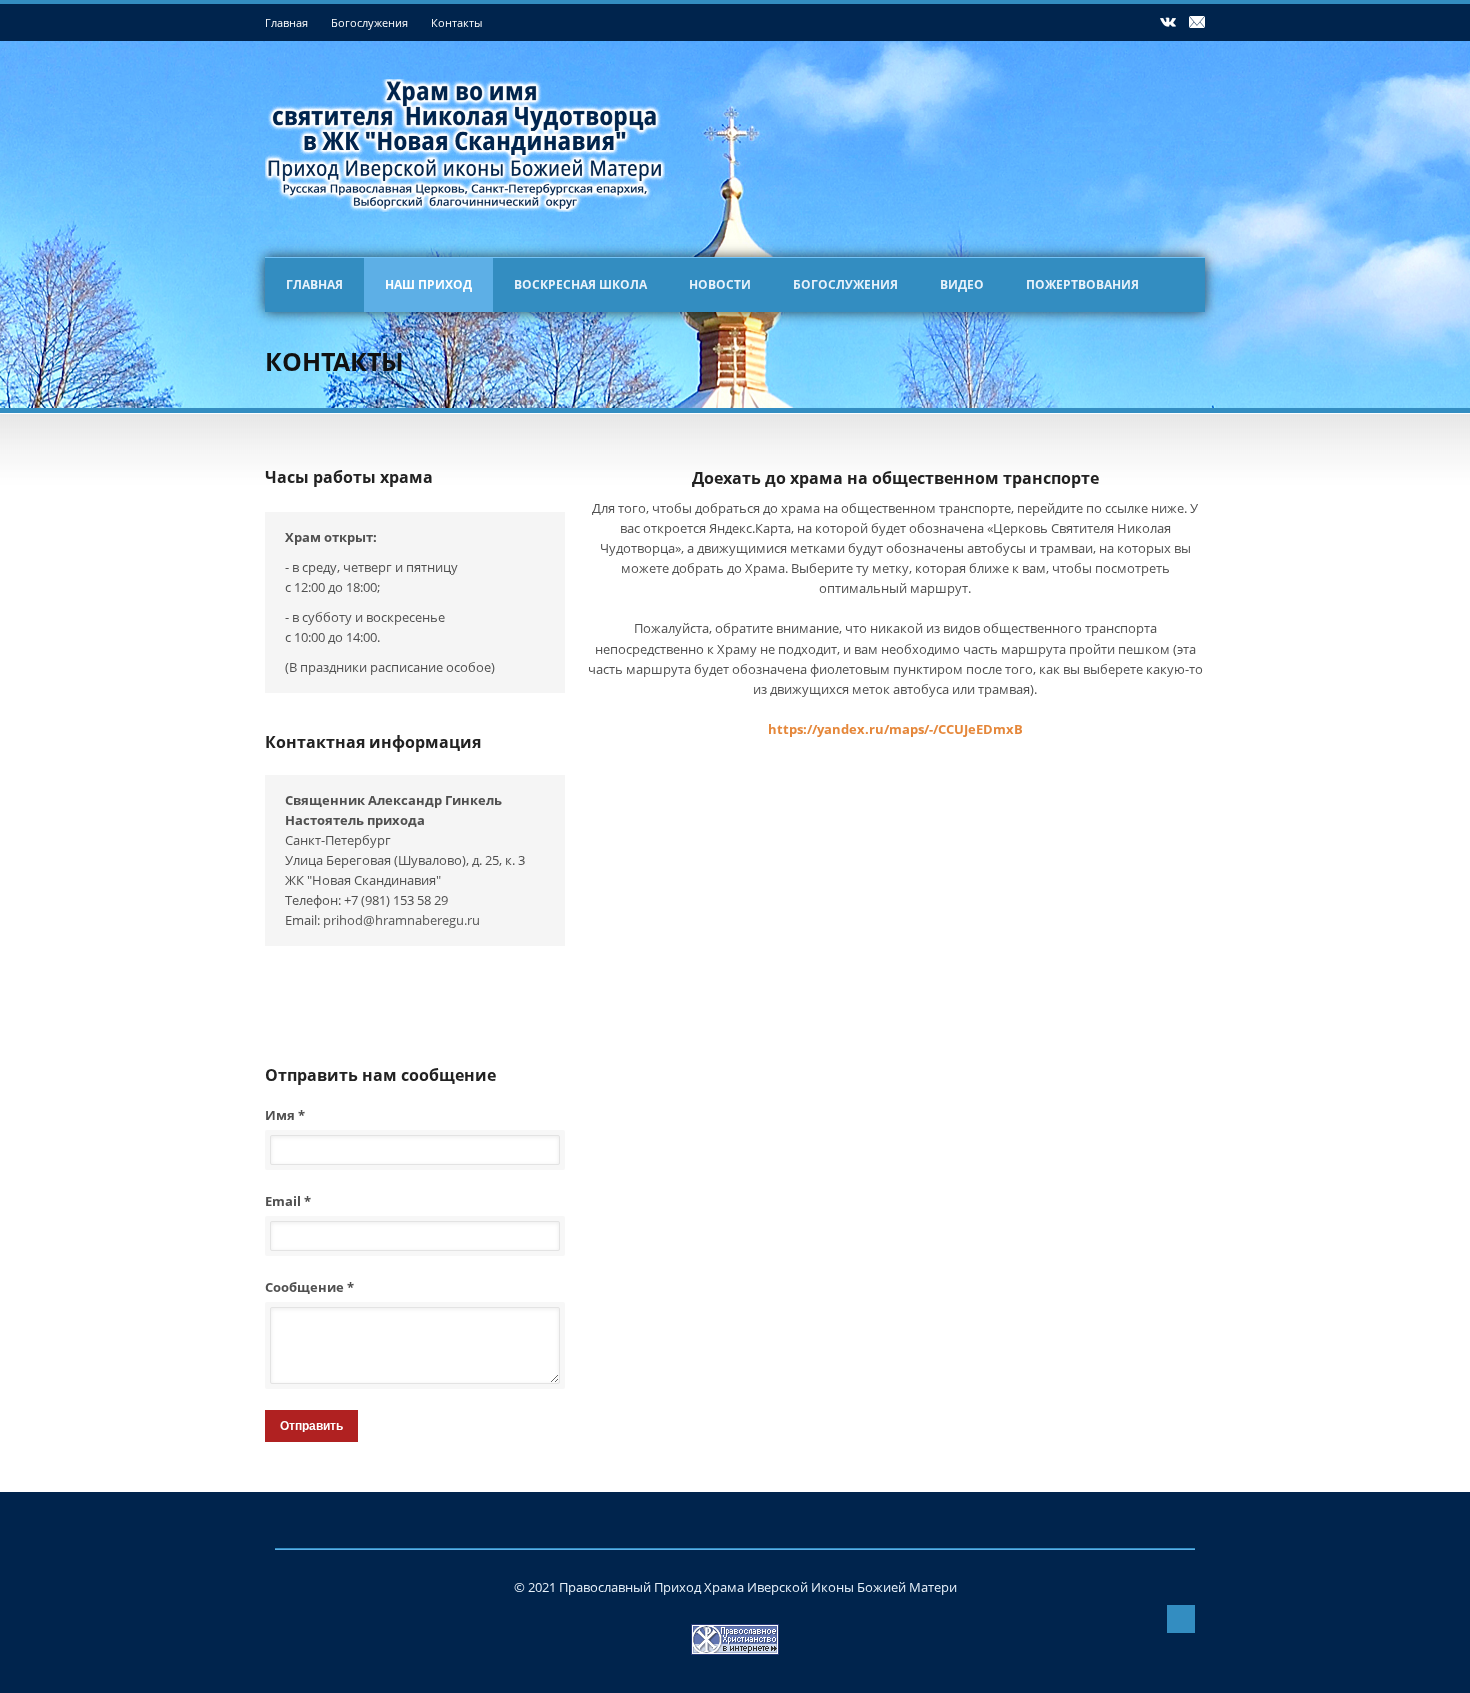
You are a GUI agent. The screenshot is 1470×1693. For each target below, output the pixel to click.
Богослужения (369, 22)
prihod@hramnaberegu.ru (401, 920)
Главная (286, 22)
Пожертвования (1082, 284)
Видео (962, 284)
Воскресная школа (580, 284)
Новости (720, 284)
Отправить (311, 1426)
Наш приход (428, 284)
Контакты (456, 22)
